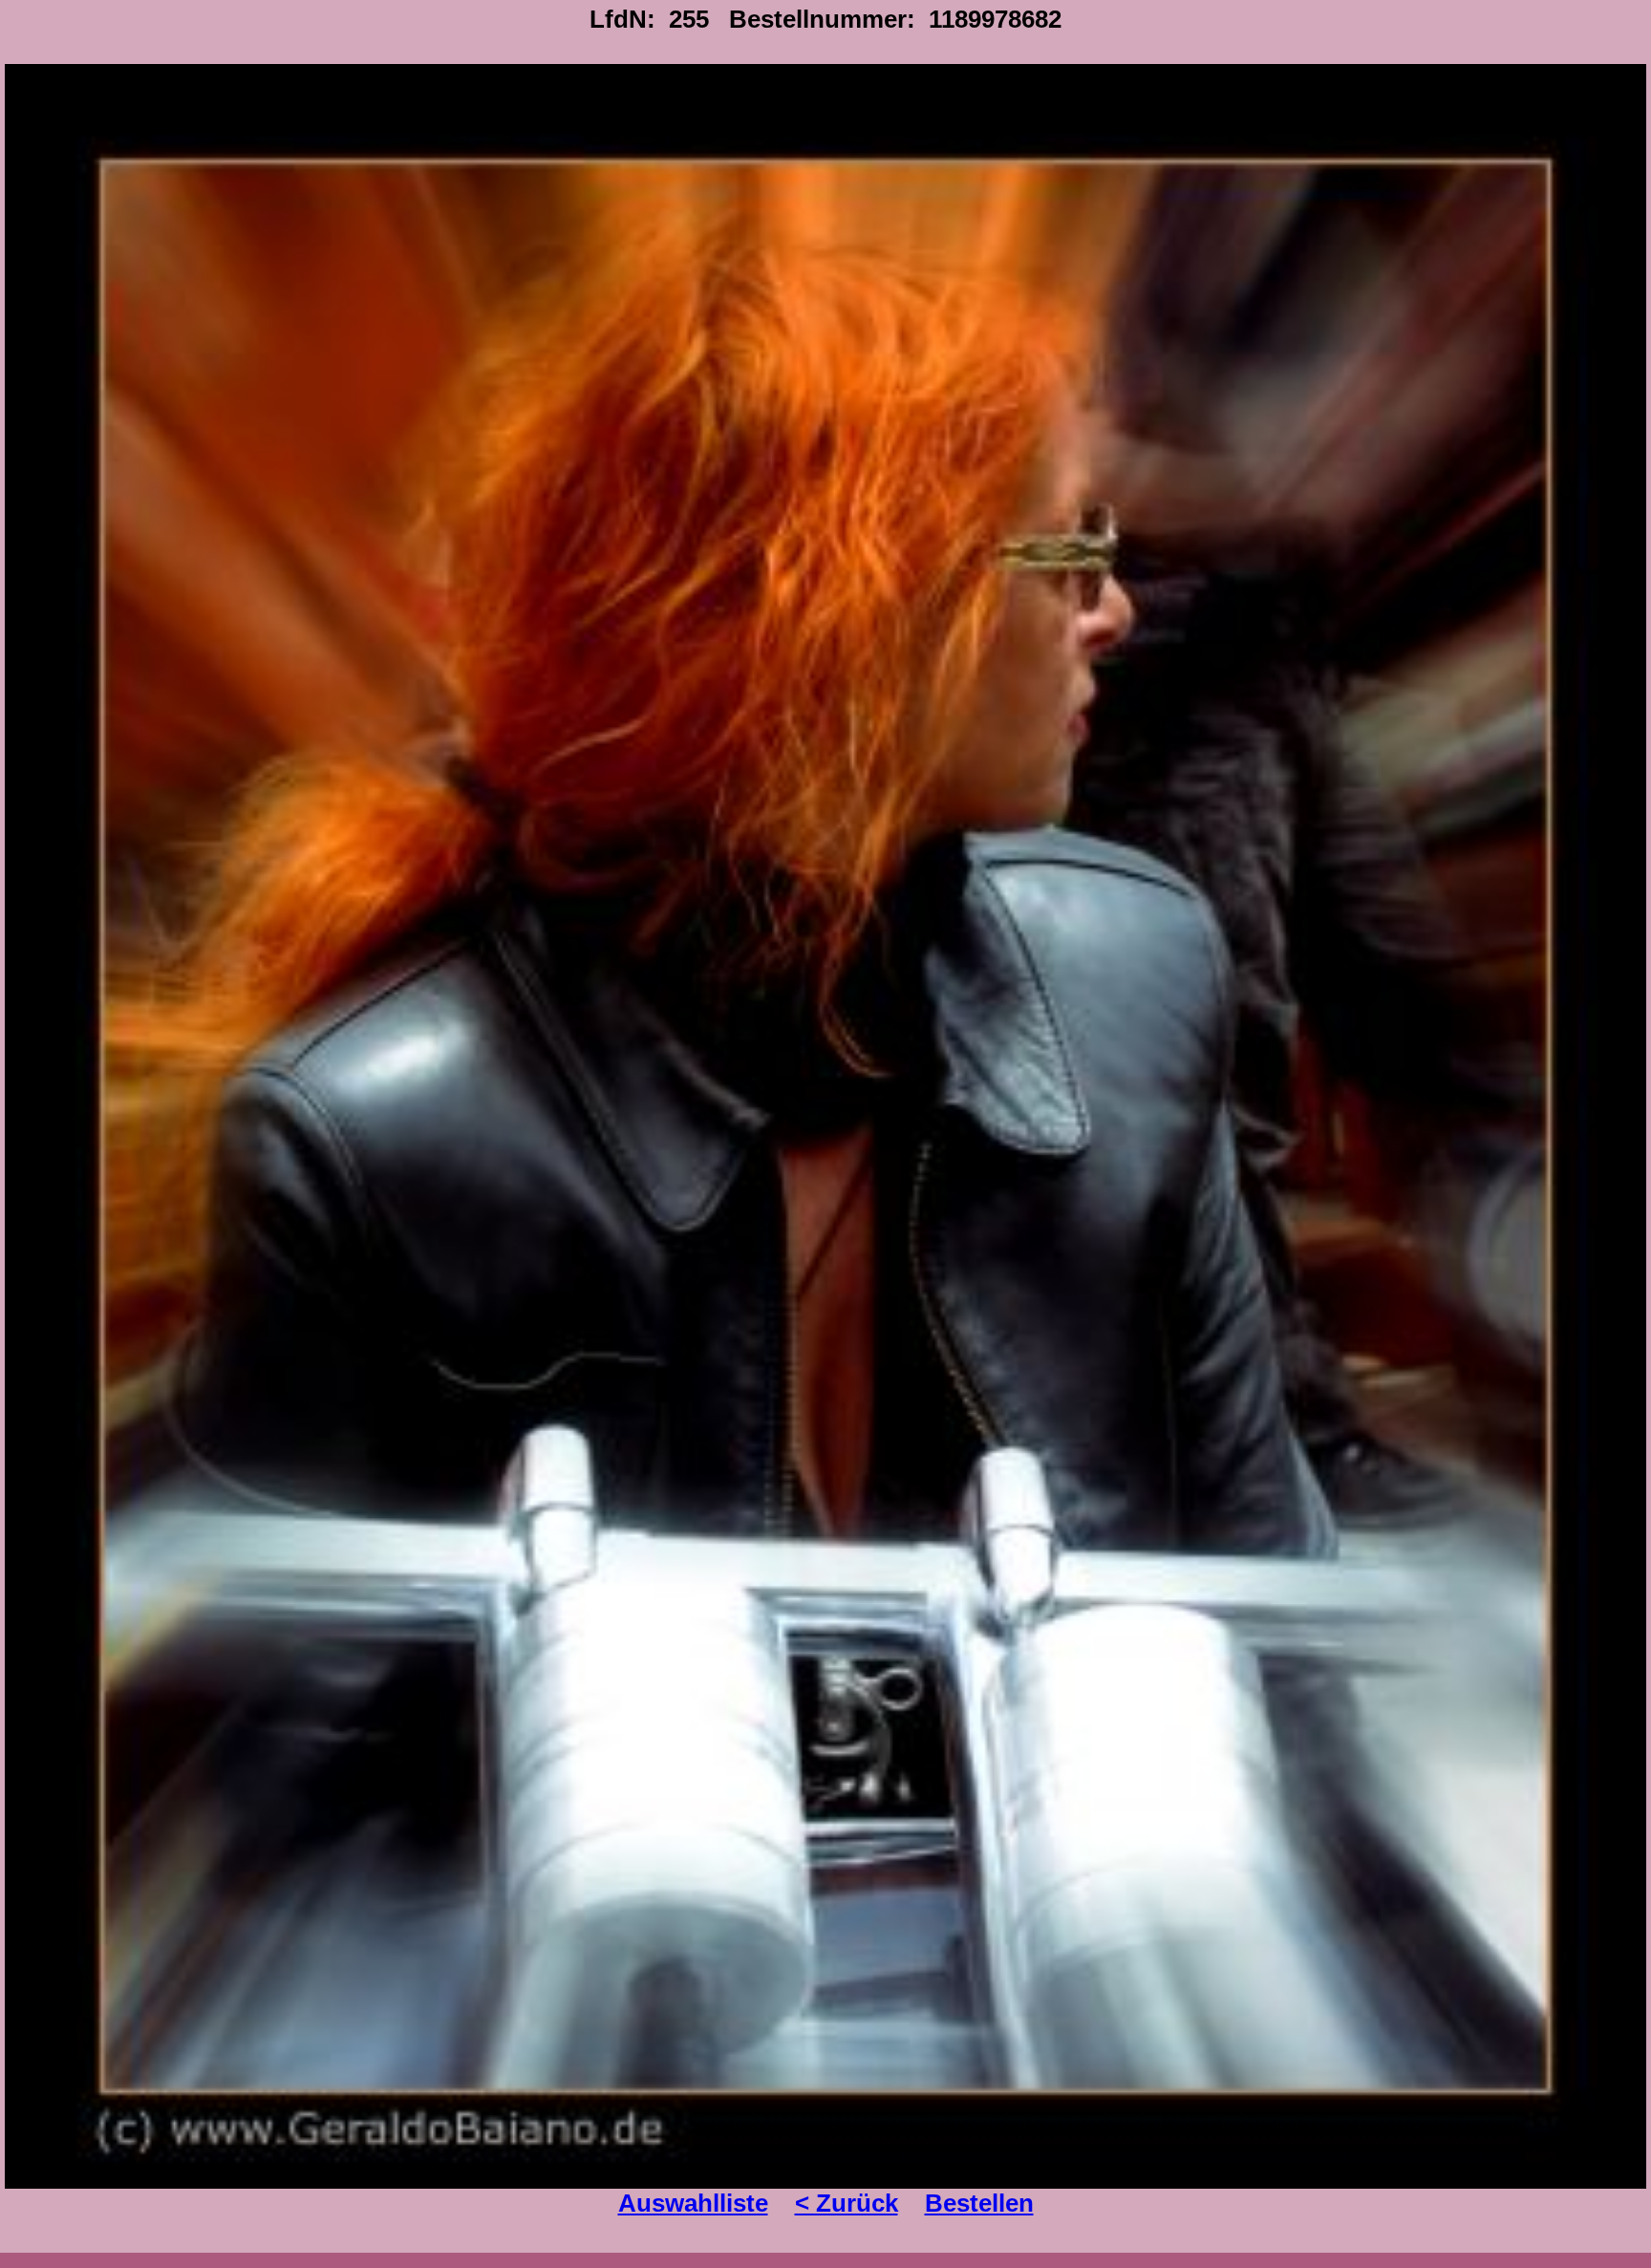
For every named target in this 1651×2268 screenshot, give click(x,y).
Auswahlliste (693, 2203)
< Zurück (847, 2203)
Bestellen (979, 2203)
